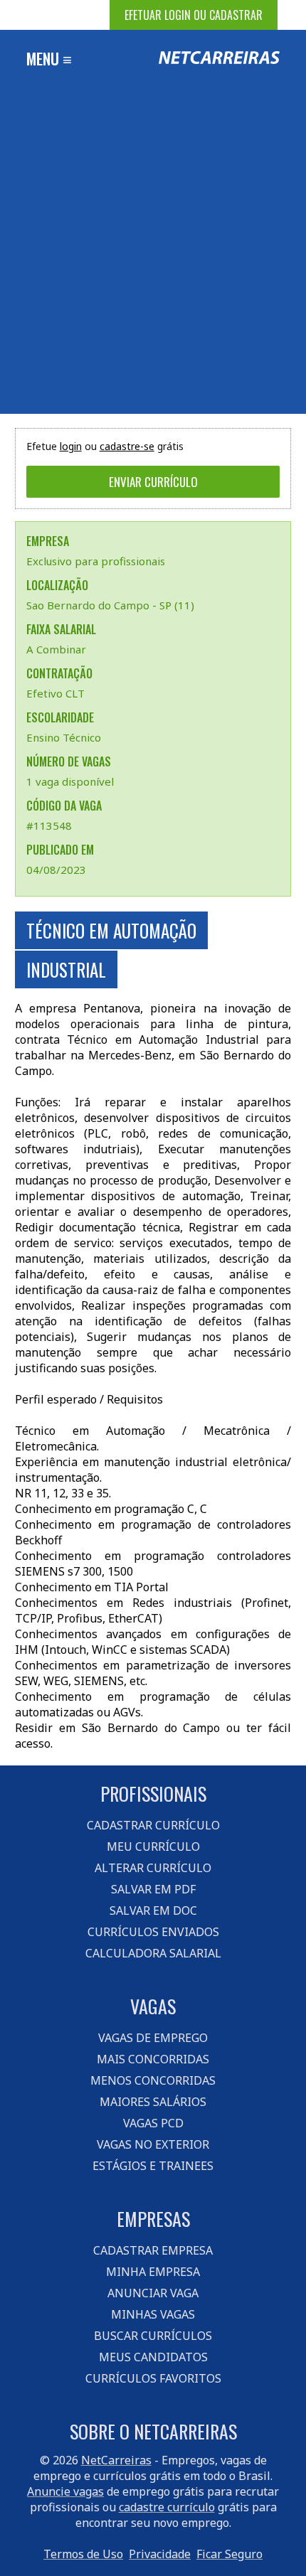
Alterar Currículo (153, 1868)
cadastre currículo (167, 2507)
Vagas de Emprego (153, 2038)
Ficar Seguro (229, 2554)
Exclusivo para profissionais (96, 561)
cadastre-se (127, 446)
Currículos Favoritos (153, 2378)
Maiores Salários (153, 2102)
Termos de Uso (83, 2554)
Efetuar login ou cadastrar (194, 15)
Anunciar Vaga (153, 2293)
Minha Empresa (153, 2272)
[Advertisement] (153, 254)
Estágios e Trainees (153, 2166)
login (71, 446)
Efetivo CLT (56, 693)
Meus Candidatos (153, 2357)
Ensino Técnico (64, 737)
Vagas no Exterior (153, 2144)
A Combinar (56, 649)
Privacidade (160, 2554)
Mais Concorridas (153, 2059)
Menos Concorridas (153, 2080)
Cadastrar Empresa (153, 2250)
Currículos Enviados (153, 1932)
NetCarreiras (116, 2460)
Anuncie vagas (65, 2491)
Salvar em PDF (153, 1889)
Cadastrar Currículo (153, 1825)
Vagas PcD (153, 2123)
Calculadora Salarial (153, 1953)
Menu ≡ (49, 58)
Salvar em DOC (153, 1910)
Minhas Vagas (153, 2314)
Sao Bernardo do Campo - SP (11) (110, 605)
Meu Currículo (153, 1847)
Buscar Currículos (153, 2336)
